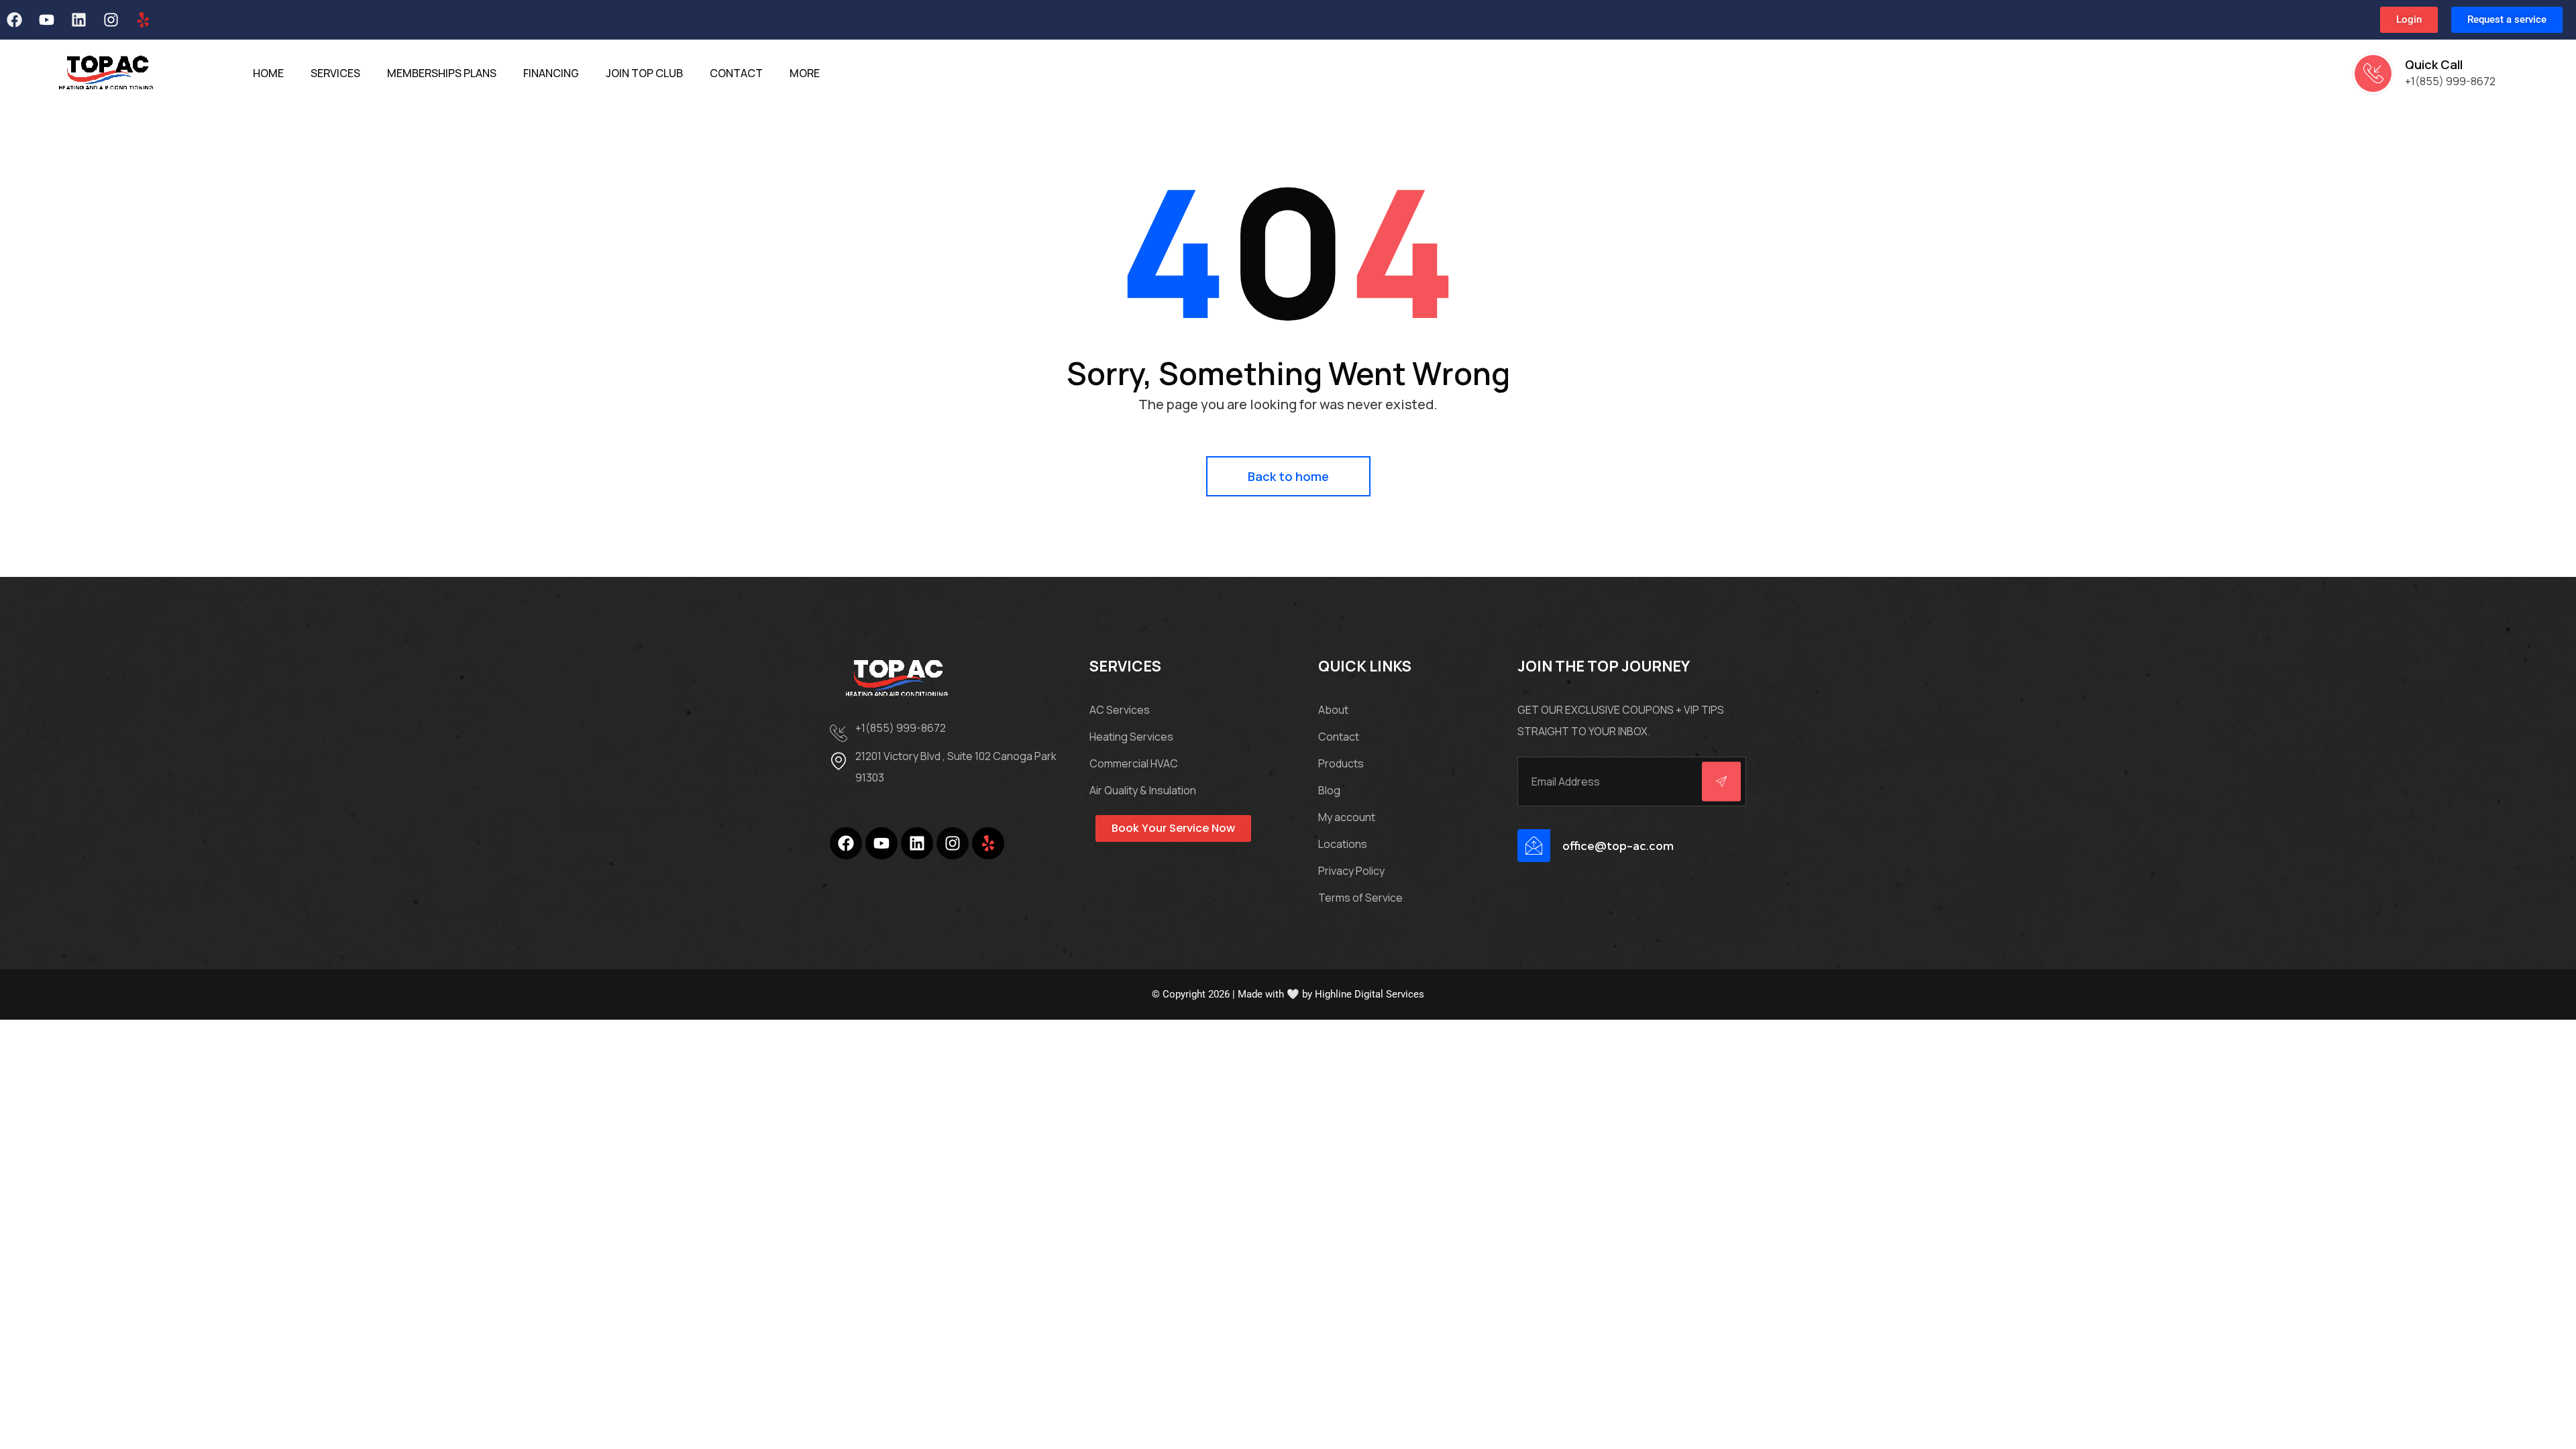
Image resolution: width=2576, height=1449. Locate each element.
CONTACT (736, 73)
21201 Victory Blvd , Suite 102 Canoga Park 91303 (956, 767)
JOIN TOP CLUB (644, 73)
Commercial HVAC (1134, 763)
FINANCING (551, 73)
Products (1341, 763)
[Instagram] (111, 20)
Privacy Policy (1351, 871)
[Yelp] (143, 20)
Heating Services (1131, 737)
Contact (1339, 737)
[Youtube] (46, 20)
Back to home (1288, 476)
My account (1347, 817)
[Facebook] (846, 843)
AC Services (1120, 710)
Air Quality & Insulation (1143, 790)
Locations (1343, 844)
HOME (268, 73)
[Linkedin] (78, 20)
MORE (805, 73)
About (1333, 710)
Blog (1329, 790)
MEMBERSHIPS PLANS (442, 73)
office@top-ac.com (1618, 846)
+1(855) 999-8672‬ (2450, 81)
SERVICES (335, 73)
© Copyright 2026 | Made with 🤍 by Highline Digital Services (1288, 994)
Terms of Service (1360, 898)
